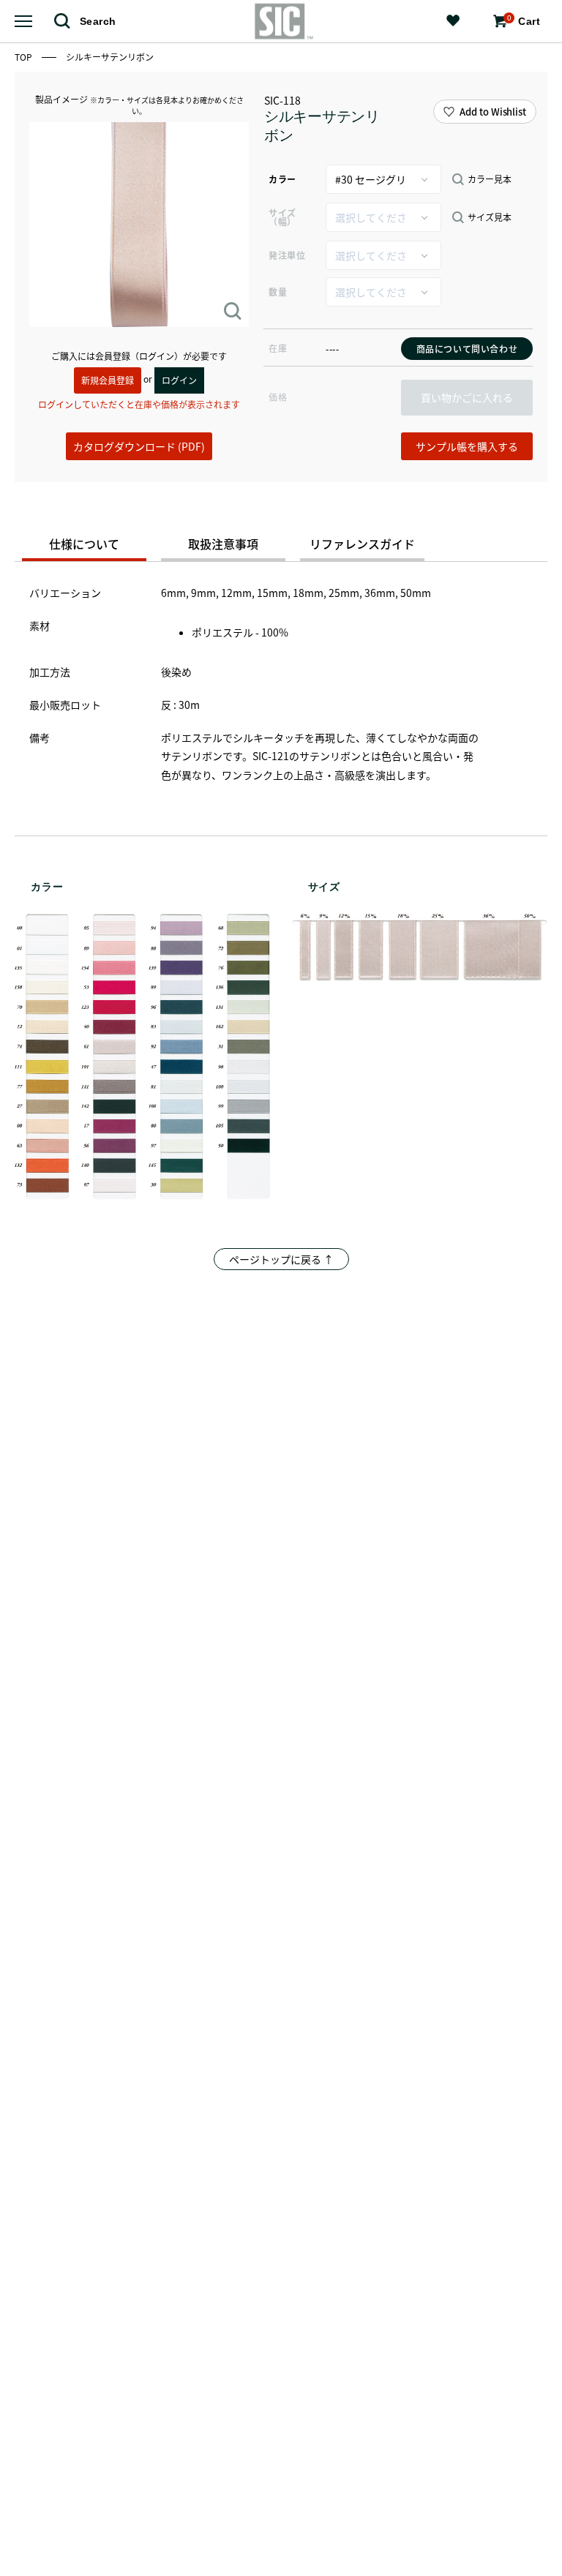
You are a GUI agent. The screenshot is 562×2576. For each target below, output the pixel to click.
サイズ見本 (490, 217)
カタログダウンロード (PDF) (139, 446)
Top (25, 57)
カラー (282, 179)
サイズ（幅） (282, 217)
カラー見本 (490, 179)
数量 (278, 292)
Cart (524, 20)
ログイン (179, 380)
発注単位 (287, 255)
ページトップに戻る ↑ (281, 1259)
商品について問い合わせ (467, 349)
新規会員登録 (108, 380)
